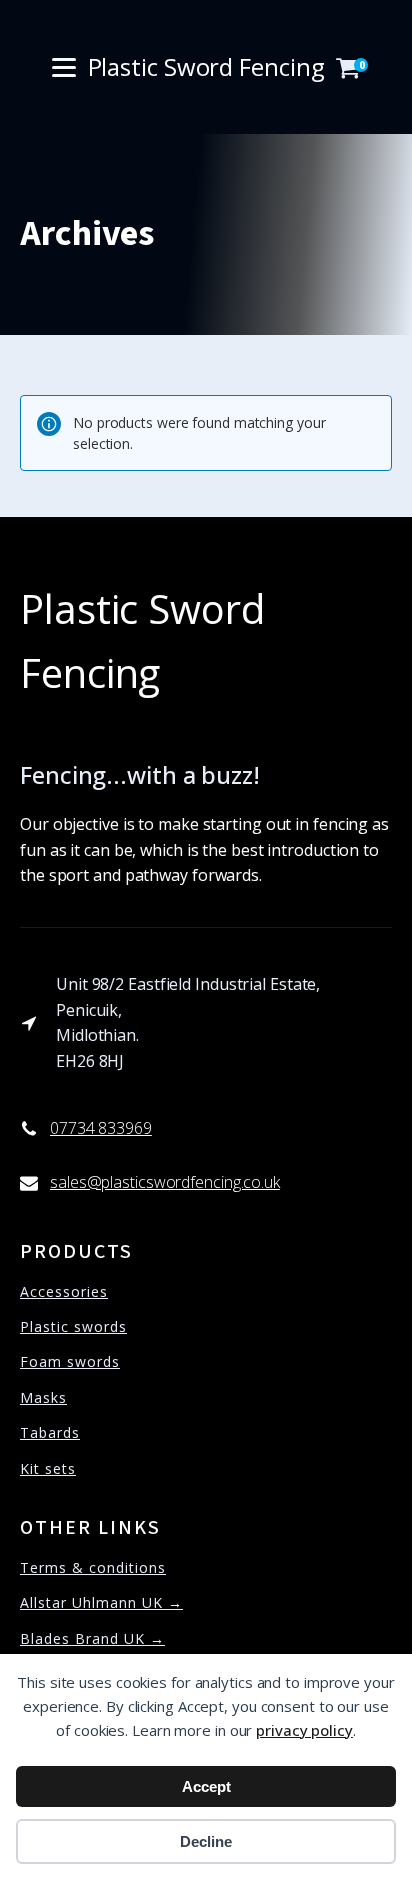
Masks (43, 1397)
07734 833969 (101, 1128)
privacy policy (304, 1730)
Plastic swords (73, 1326)
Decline (206, 1841)
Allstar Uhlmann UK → (101, 1602)
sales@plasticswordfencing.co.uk (165, 1182)
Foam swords (70, 1361)
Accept (206, 1786)
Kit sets (48, 1468)
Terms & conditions (93, 1567)
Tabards (50, 1432)
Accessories (64, 1291)
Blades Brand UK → (92, 1638)
